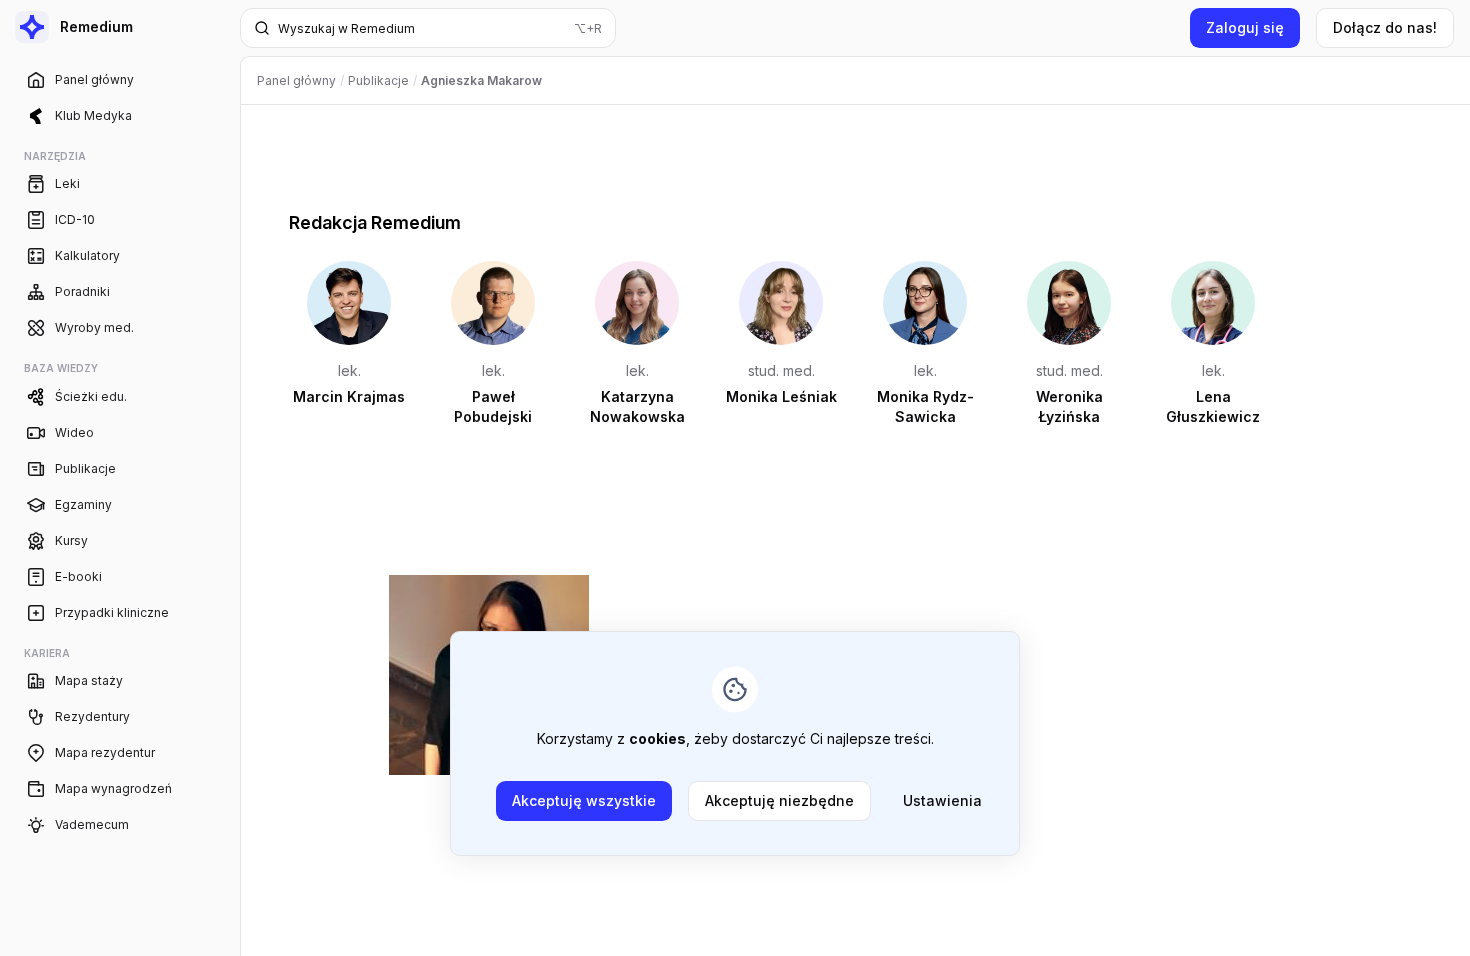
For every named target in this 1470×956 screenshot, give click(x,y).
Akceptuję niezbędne (779, 800)
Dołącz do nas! (1385, 27)
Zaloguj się (1245, 27)
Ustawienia (942, 800)
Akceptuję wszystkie (584, 800)
